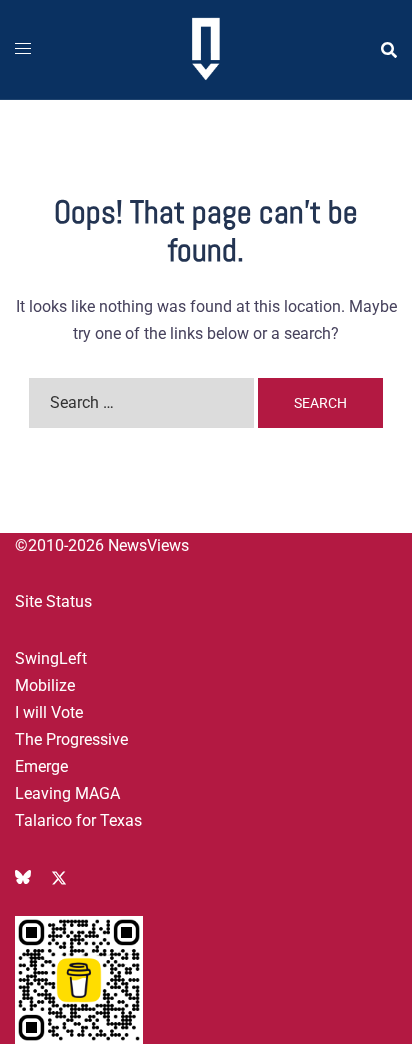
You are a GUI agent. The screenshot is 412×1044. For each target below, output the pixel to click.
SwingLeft (51, 658)
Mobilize (45, 685)
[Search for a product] (389, 50)
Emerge (41, 766)
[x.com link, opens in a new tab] (59, 876)
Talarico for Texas (78, 820)
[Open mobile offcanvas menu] (23, 49)
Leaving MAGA (67, 793)
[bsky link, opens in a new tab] (23, 876)
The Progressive (71, 739)
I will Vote (49, 712)
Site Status (53, 601)
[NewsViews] (205, 48)
